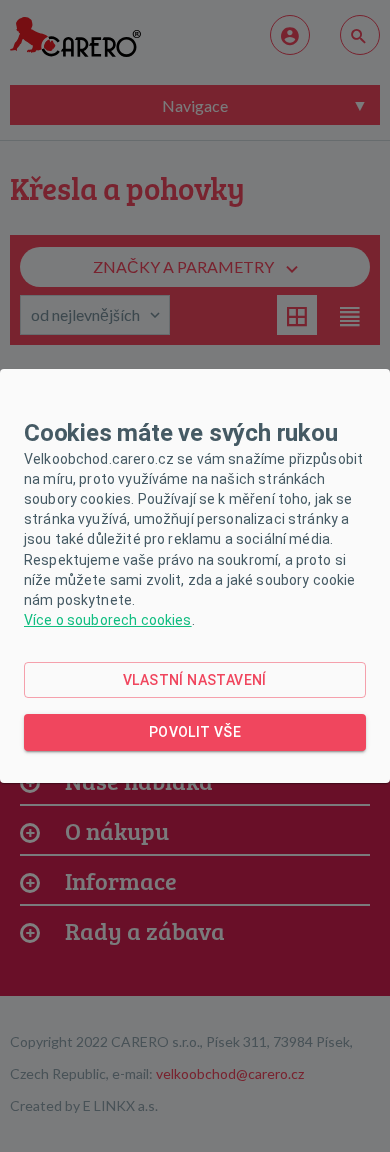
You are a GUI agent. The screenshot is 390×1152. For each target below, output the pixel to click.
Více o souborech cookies (108, 620)
